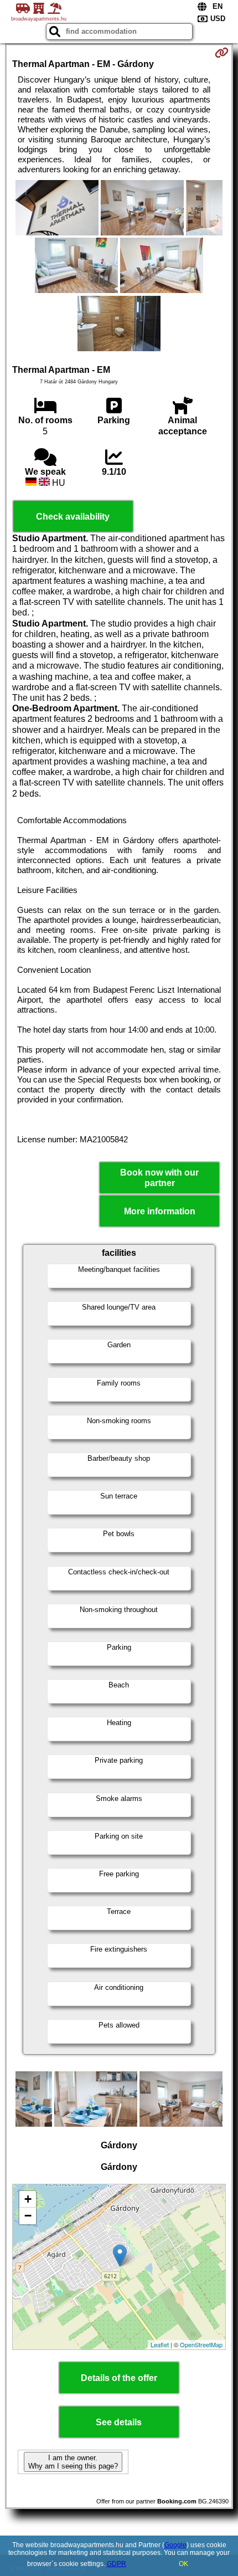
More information (160, 1211)
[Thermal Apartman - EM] (57, 209)
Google (175, 2545)
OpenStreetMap (201, 2344)
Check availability (73, 517)
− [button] (28, 2216)
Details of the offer (119, 2378)
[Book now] (222, 53)
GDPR (117, 2564)
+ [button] (28, 2199)
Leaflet (160, 2344)
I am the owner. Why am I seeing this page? (73, 2462)
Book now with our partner (159, 1178)
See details (119, 2422)
